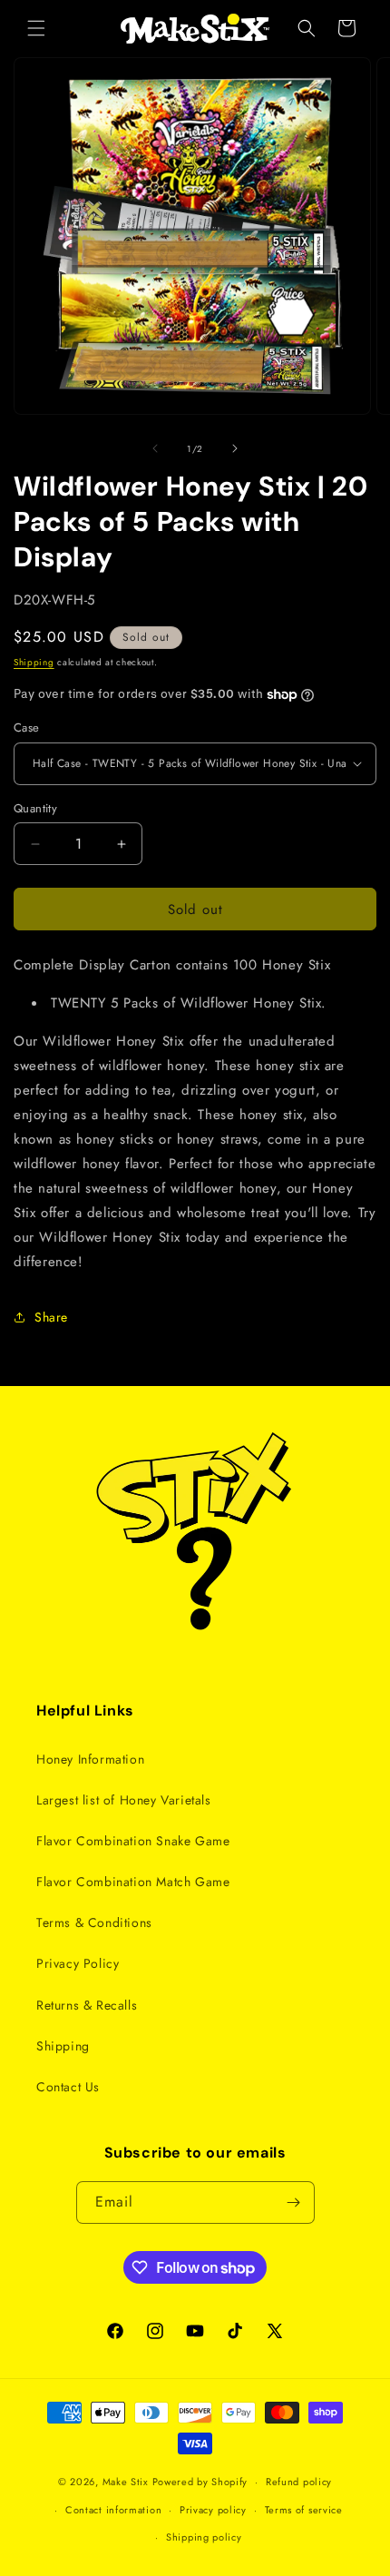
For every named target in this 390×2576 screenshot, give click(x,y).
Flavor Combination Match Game (133, 1882)
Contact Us (68, 2087)
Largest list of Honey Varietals (124, 1800)
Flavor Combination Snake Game (133, 1841)
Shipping (34, 662)
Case (27, 728)
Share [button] (51, 1317)
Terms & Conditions (94, 1922)
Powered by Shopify (200, 2482)
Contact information (113, 2510)
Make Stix (126, 2482)
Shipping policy (204, 2537)
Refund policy (299, 2482)
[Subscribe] (294, 2202)
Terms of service (304, 2510)
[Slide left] (155, 448)
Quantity (35, 808)
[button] (36, 28)
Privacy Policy (78, 1963)
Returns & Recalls (87, 2005)
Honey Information (90, 1759)
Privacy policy (213, 2510)
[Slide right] (235, 448)
